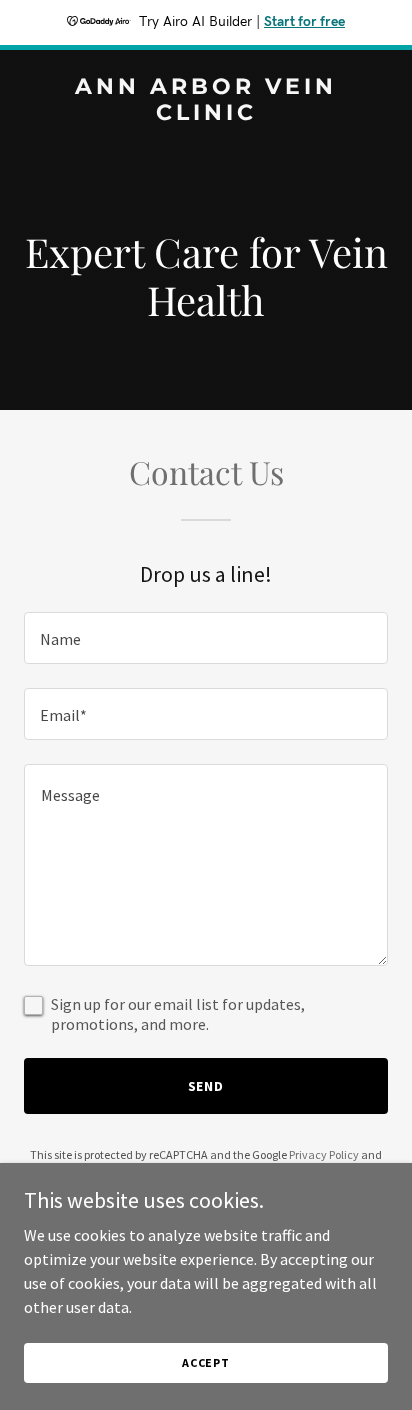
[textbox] (206, 638)
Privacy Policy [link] (324, 1154)
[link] (206, 114)
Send (206, 1086)
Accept (206, 1362)
